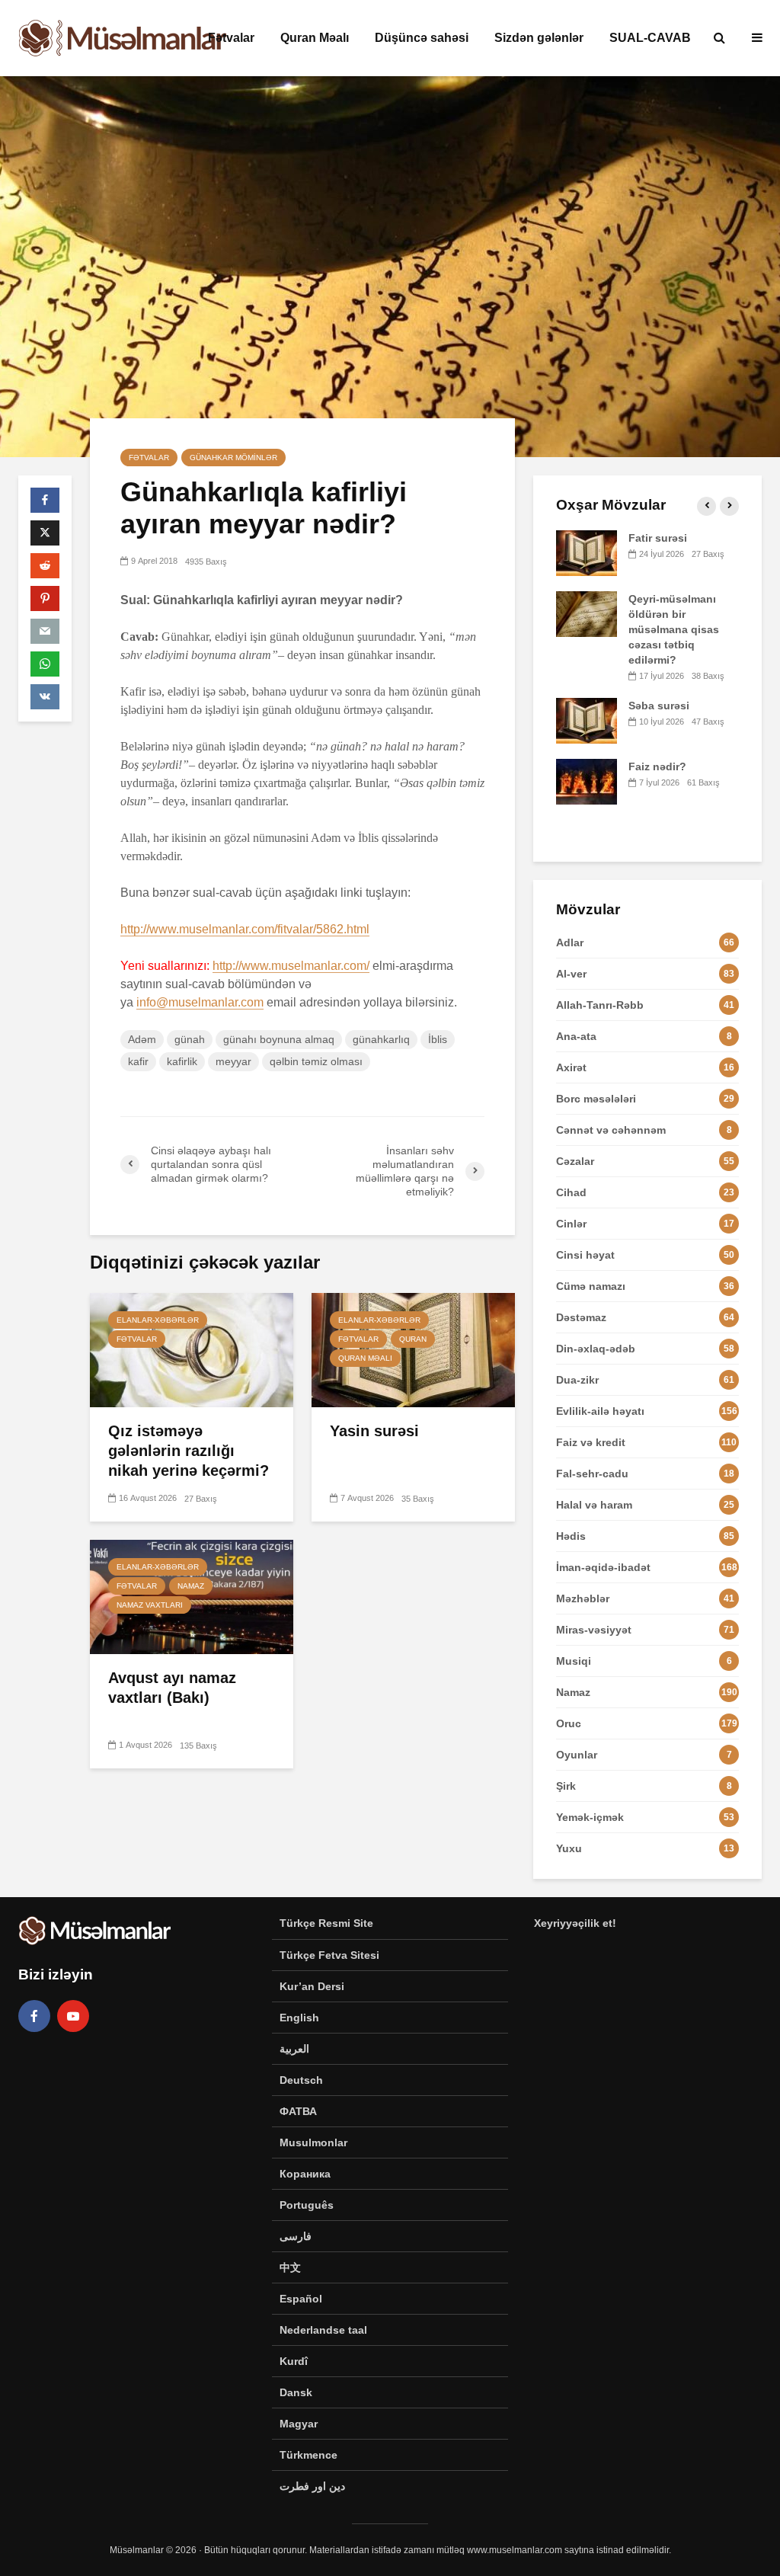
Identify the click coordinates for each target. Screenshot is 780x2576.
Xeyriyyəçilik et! (575, 1923)
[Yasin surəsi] (413, 1349)
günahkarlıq (381, 1039)
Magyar (299, 2424)
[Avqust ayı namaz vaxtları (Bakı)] (192, 1596)
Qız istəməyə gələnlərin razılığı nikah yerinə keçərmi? (189, 1451)
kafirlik (182, 1061)
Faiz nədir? (657, 766)
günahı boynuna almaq (279, 1039)
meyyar (233, 1061)
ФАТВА (298, 2111)
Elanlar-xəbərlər (158, 1320)
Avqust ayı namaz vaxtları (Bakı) (172, 1688)
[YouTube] (73, 2016)
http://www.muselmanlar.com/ (291, 966)
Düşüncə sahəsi (422, 38)
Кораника (305, 2174)
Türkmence (308, 2455)
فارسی (296, 2236)
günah (190, 1039)
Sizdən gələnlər (539, 38)
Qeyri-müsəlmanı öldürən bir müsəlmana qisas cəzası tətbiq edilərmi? (674, 629)
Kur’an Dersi (312, 1986)
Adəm (142, 1039)
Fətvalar (231, 38)
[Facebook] (34, 2016)
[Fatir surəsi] (587, 552)
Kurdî (294, 2361)
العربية (294, 2049)
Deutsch (301, 2080)
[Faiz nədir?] (587, 781)
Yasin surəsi (374, 1431)
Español (301, 2299)
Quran (413, 1339)
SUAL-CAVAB (650, 38)
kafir (138, 1061)
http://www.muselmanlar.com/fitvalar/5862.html (245, 929)
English (299, 2018)
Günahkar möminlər (233, 458)
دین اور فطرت (312, 2486)
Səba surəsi (659, 706)
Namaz (191, 1586)
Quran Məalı (315, 38)
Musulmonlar (313, 2142)
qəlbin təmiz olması (316, 1061)
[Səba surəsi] (587, 720)
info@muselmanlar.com (200, 1002)
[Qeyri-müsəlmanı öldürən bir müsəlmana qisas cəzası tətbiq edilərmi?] (587, 613)
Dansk (296, 2392)
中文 (290, 2267)
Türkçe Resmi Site (326, 1923)
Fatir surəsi (658, 538)
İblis (438, 1039)
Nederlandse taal (323, 2330)
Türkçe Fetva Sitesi (329, 1955)
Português (307, 2205)
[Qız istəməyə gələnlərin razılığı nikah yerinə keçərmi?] (192, 1349)
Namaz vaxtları (150, 1605)
